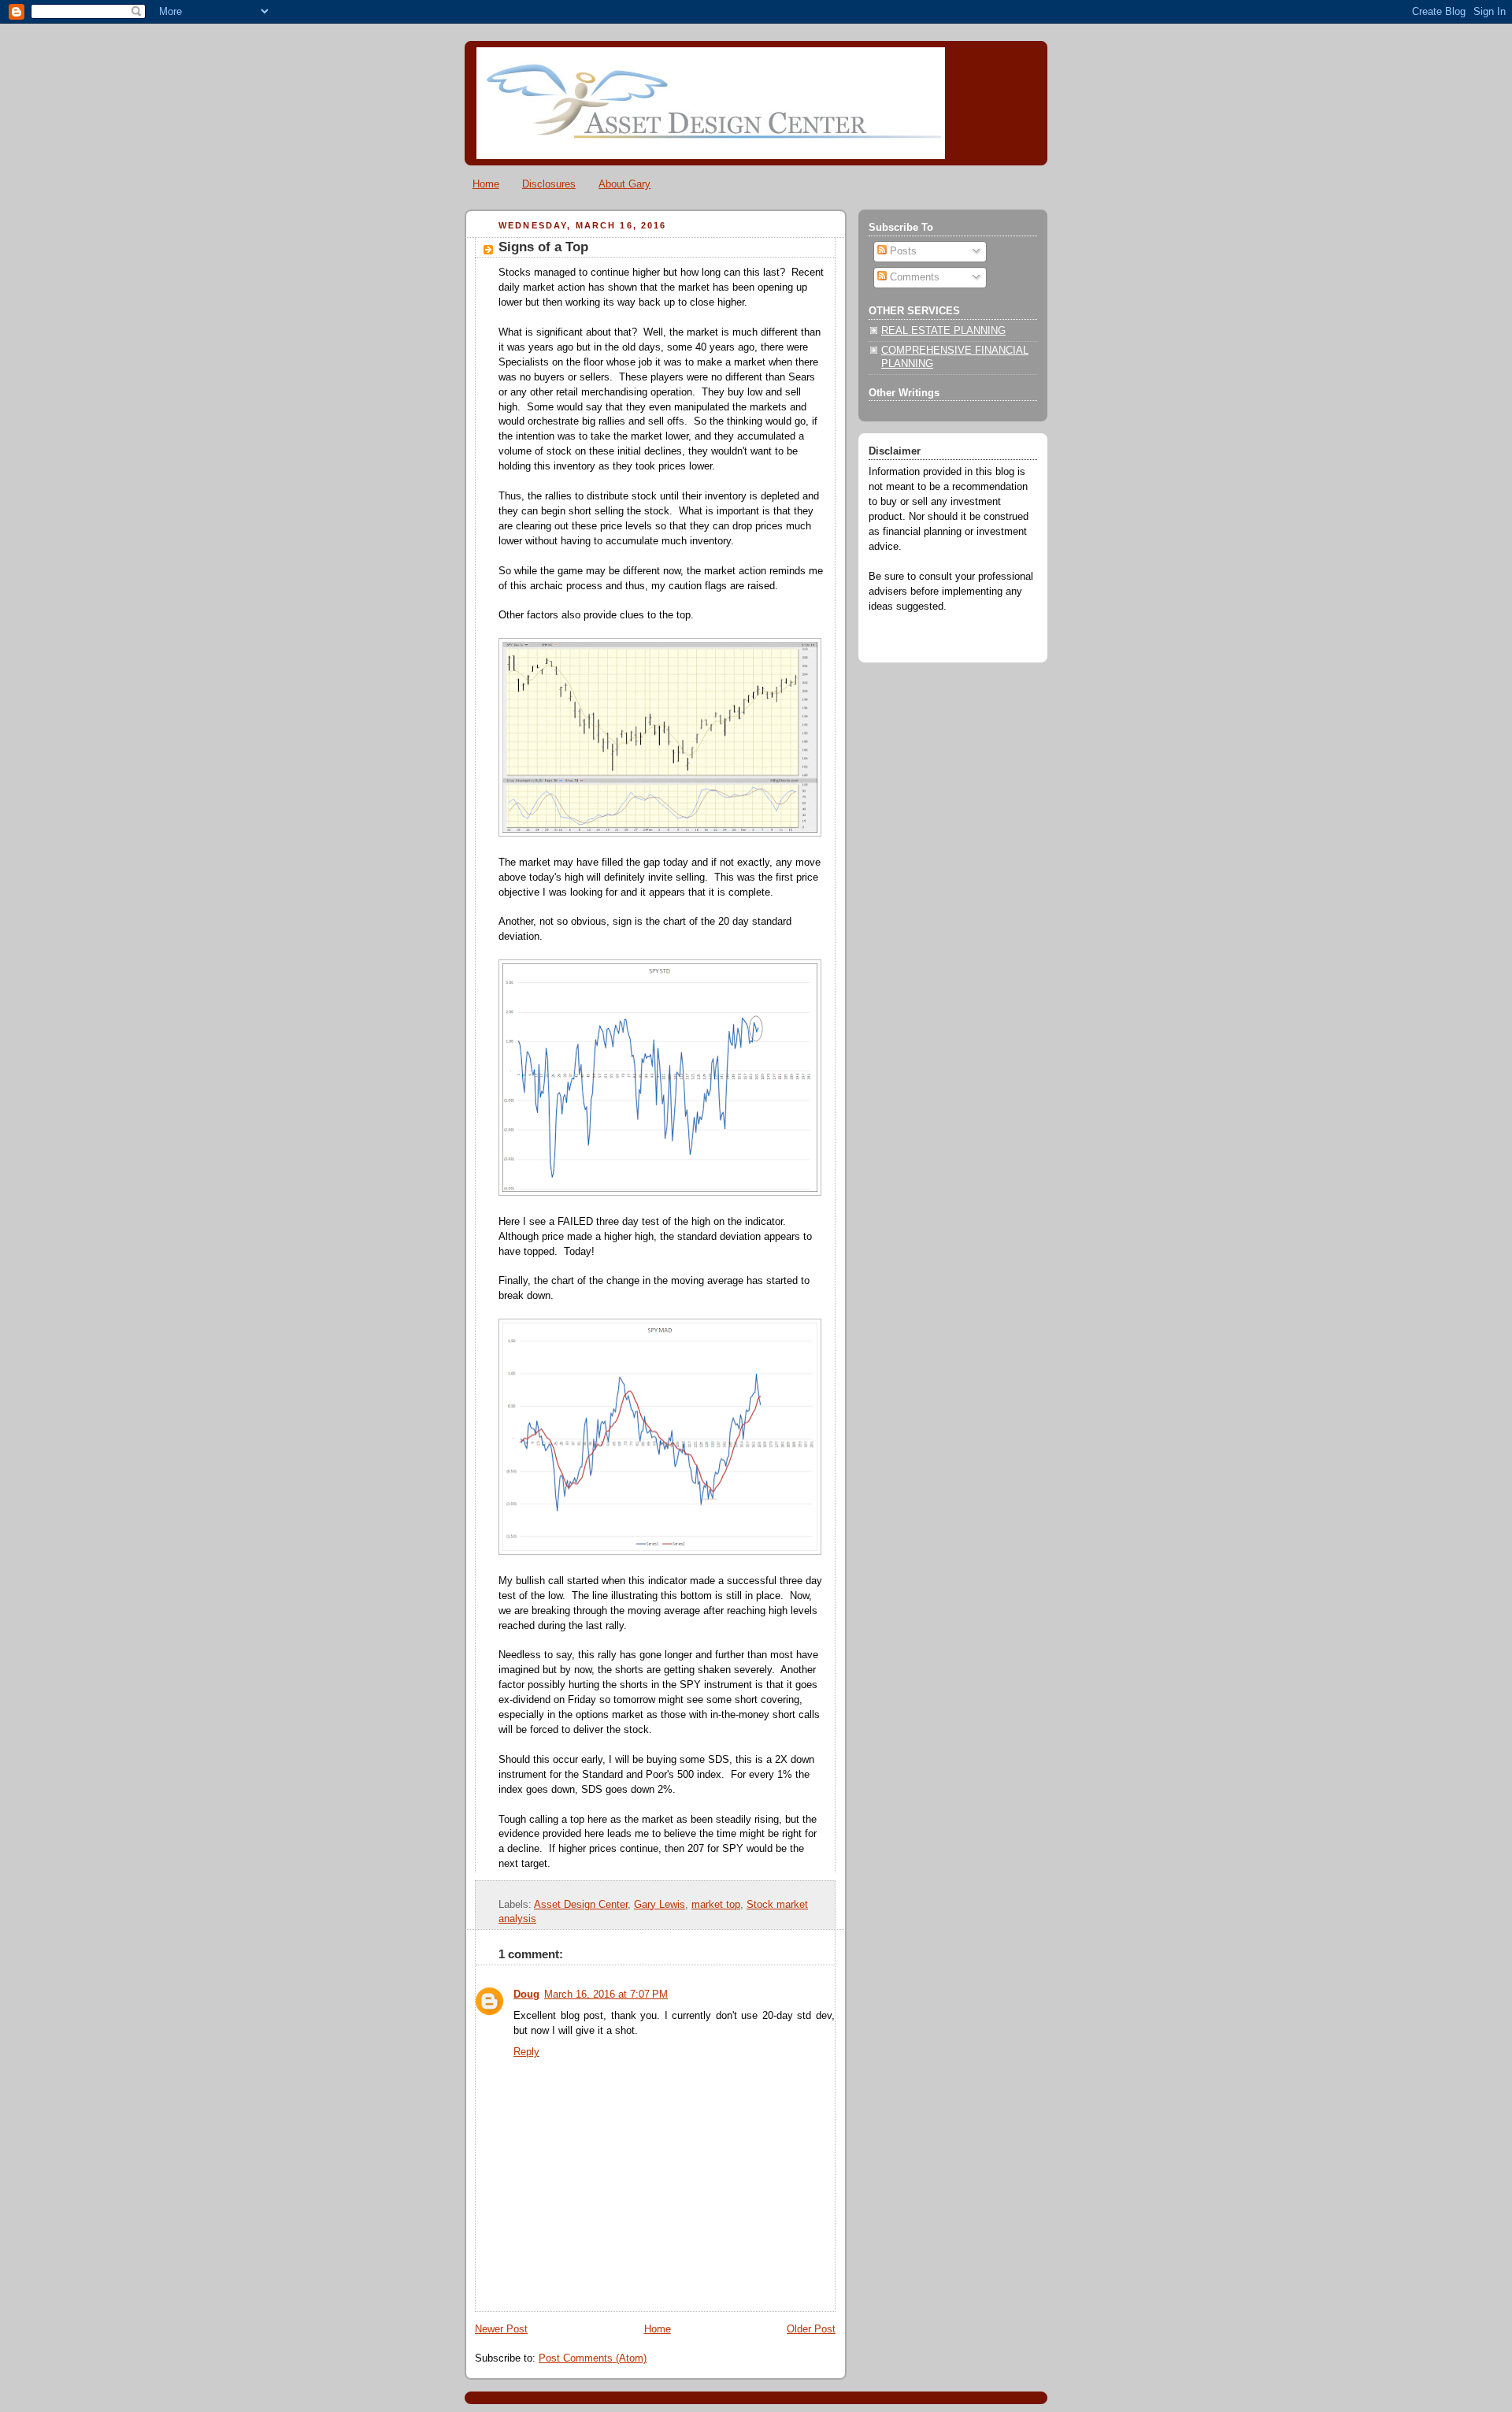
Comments (913, 277)
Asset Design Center (581, 1905)
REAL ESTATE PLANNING (943, 331)
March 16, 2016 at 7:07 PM (606, 1995)
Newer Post (501, 2329)
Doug (526, 1995)
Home (486, 184)
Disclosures (549, 184)
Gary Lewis (660, 1905)
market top (716, 1905)
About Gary (624, 184)
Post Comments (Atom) (593, 2358)
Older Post (811, 2329)
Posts (902, 251)
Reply (526, 2052)
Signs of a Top (543, 247)
